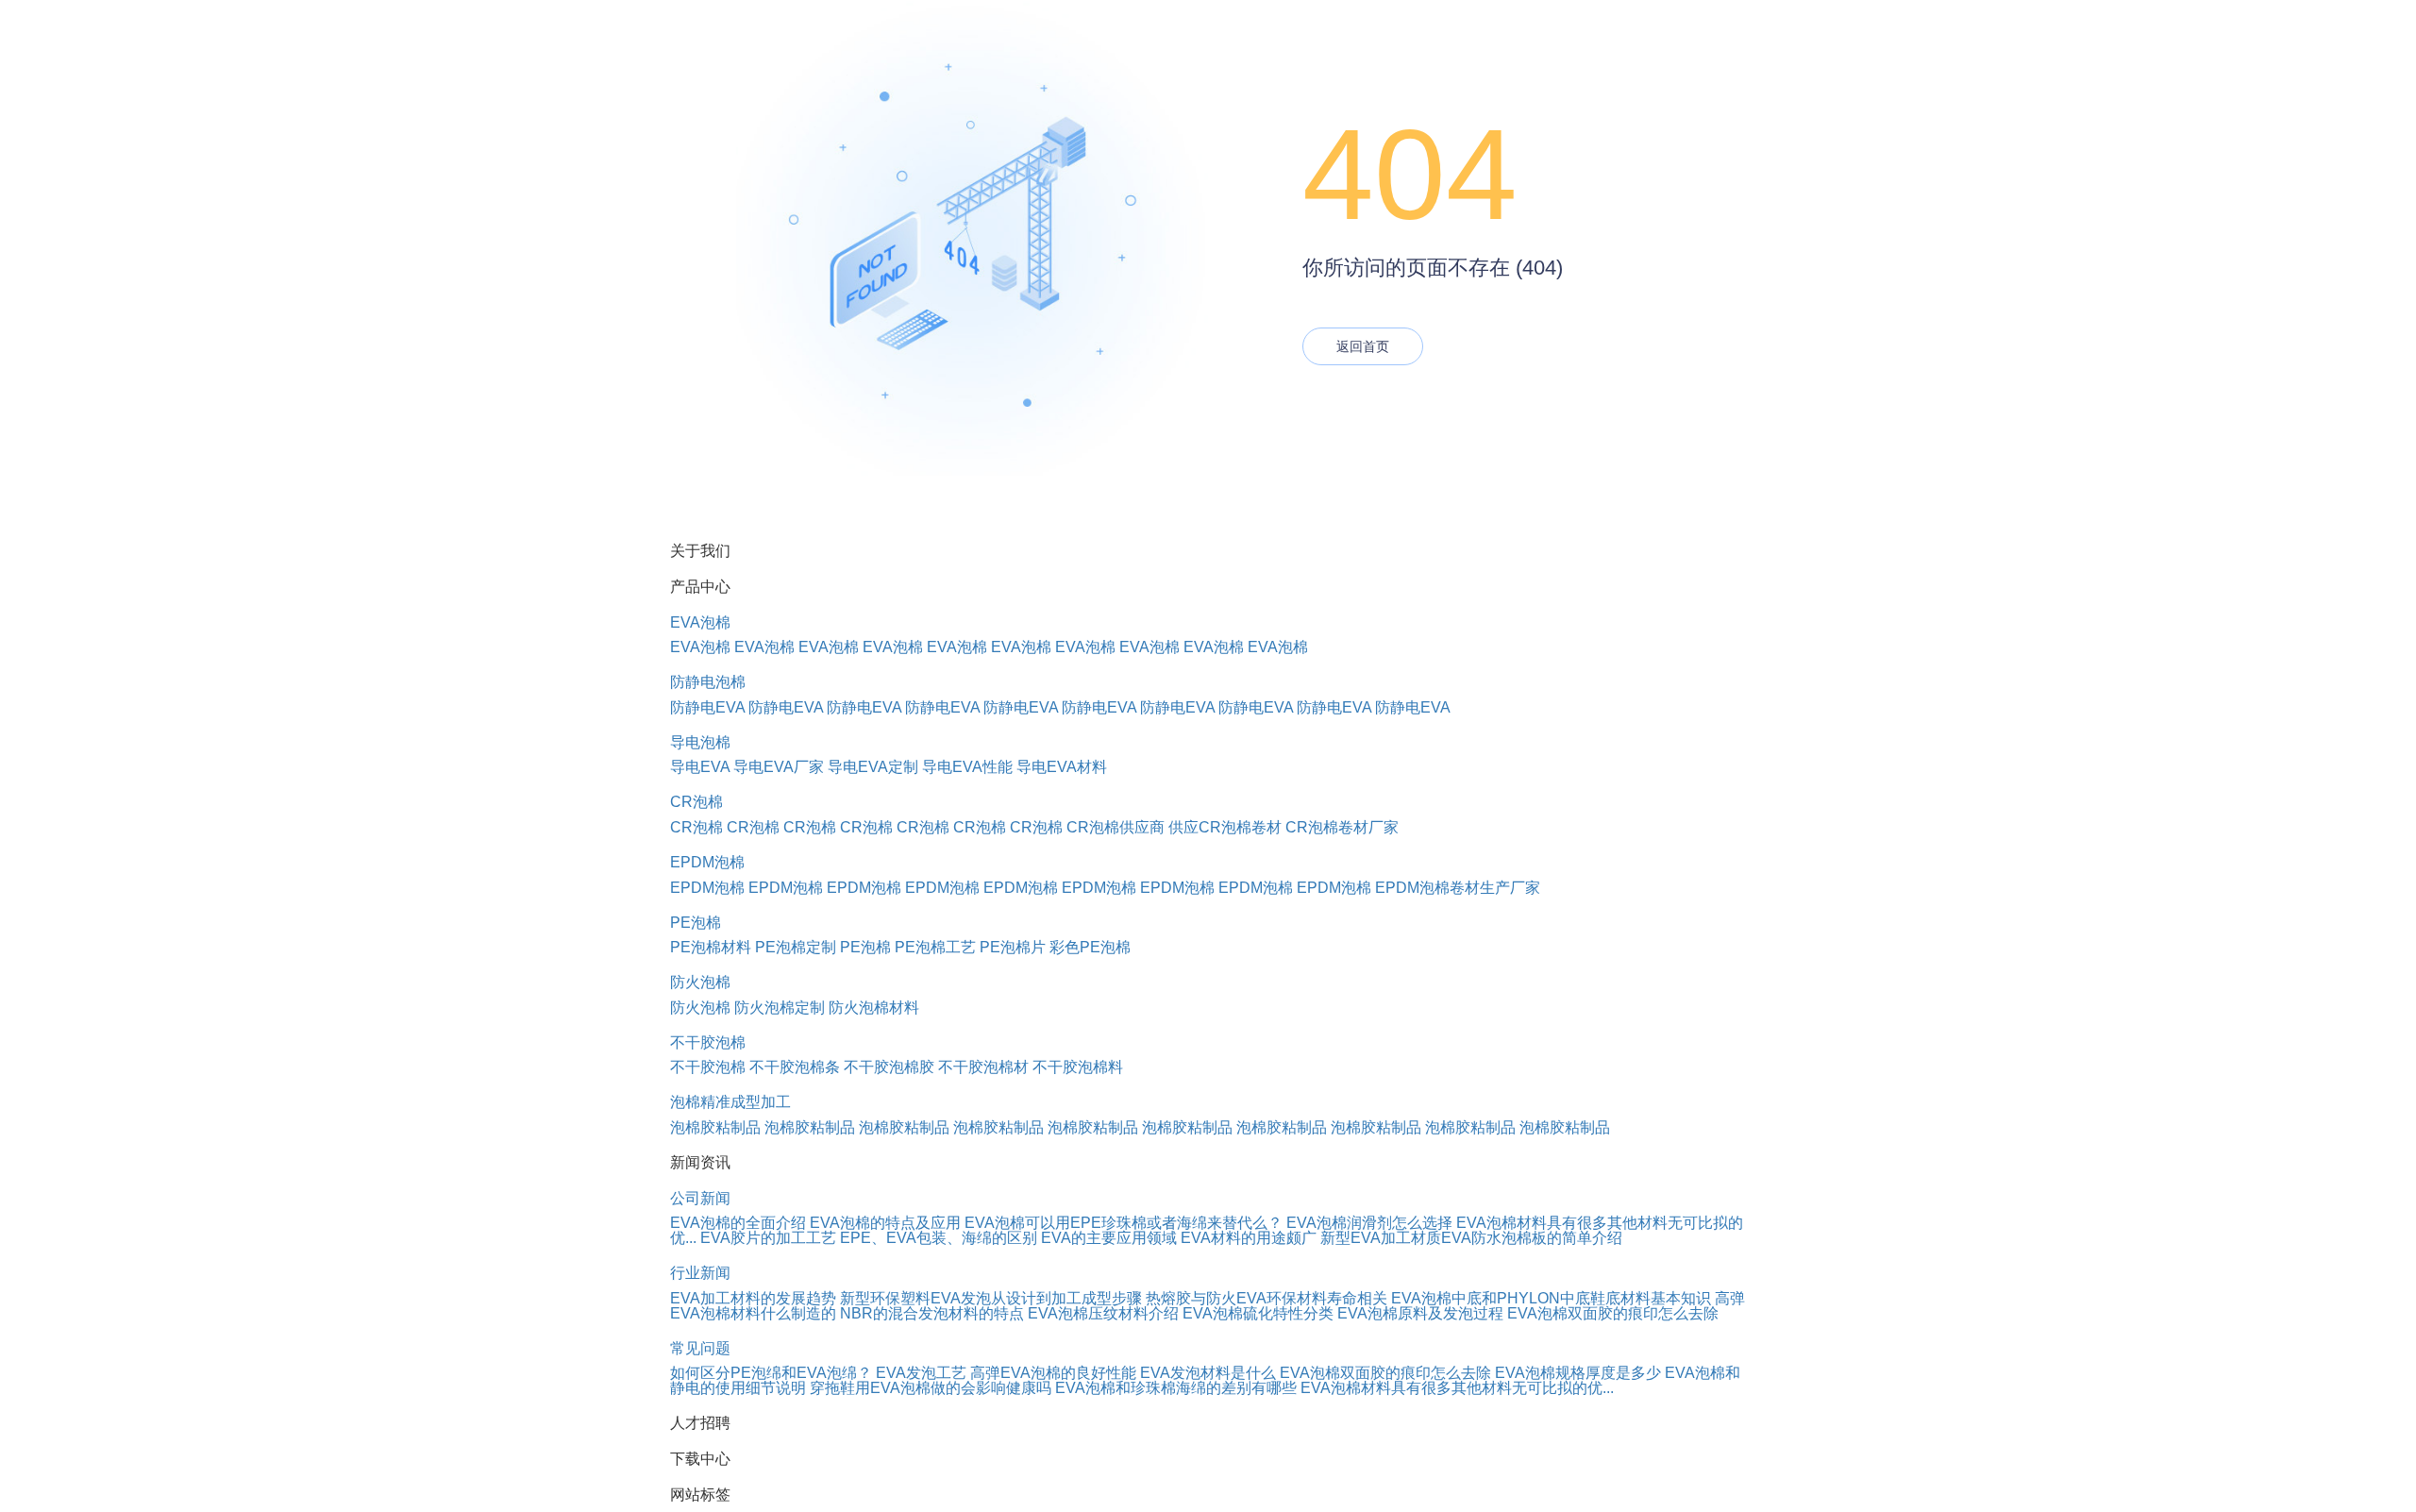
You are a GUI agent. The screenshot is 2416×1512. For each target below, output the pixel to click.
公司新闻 (700, 1198)
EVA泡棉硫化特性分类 (1258, 1313)
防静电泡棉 (708, 682)
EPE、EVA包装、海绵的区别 (939, 1238)
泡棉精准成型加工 (730, 1102)
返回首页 (1363, 346)
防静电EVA (707, 707)
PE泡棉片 (1013, 947)
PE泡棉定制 (796, 947)
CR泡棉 (696, 802)
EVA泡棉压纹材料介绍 (1103, 1313)
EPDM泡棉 (707, 862)
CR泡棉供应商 (1116, 827)
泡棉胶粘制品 (715, 1127)
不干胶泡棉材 (983, 1067)
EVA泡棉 (700, 622)
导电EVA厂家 (779, 767)
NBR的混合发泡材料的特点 (932, 1313)
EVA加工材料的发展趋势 (753, 1298)
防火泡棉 (700, 982)
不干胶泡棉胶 (889, 1067)
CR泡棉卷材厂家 (1342, 827)
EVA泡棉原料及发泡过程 (1420, 1313)
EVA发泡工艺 (921, 1373)
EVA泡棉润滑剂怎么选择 (1369, 1223)
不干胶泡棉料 (1078, 1067)
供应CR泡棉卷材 (1225, 827)
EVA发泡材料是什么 (1208, 1373)
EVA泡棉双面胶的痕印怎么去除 (1613, 1313)
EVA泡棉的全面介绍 (738, 1223)
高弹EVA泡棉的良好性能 (1053, 1373)
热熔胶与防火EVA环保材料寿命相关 (1267, 1298)
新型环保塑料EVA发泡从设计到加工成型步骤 (991, 1298)
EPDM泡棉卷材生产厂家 (1458, 888)
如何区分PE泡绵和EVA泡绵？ (771, 1373)
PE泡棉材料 (711, 947)
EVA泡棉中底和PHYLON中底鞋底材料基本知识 (1551, 1298)
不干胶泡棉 (708, 1042)
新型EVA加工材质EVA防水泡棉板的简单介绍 (1471, 1238)
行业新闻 (700, 1273)
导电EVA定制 (873, 767)
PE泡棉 (696, 923)
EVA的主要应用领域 (1109, 1238)
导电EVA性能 (967, 767)
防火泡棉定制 (780, 1008)
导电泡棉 (700, 742)
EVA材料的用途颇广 (1249, 1238)
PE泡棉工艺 (935, 947)
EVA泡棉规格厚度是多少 (1578, 1373)
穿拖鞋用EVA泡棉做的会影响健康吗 (931, 1388)
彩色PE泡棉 (1090, 947)
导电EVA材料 (1062, 767)
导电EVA (700, 767)
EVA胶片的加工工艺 (768, 1238)
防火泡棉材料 (874, 1008)
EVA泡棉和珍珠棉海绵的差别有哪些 (1176, 1388)
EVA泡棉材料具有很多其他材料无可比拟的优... (1457, 1388)
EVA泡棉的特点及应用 (885, 1223)
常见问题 (700, 1348)
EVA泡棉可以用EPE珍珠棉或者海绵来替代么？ (1124, 1223)
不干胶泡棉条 (795, 1067)
